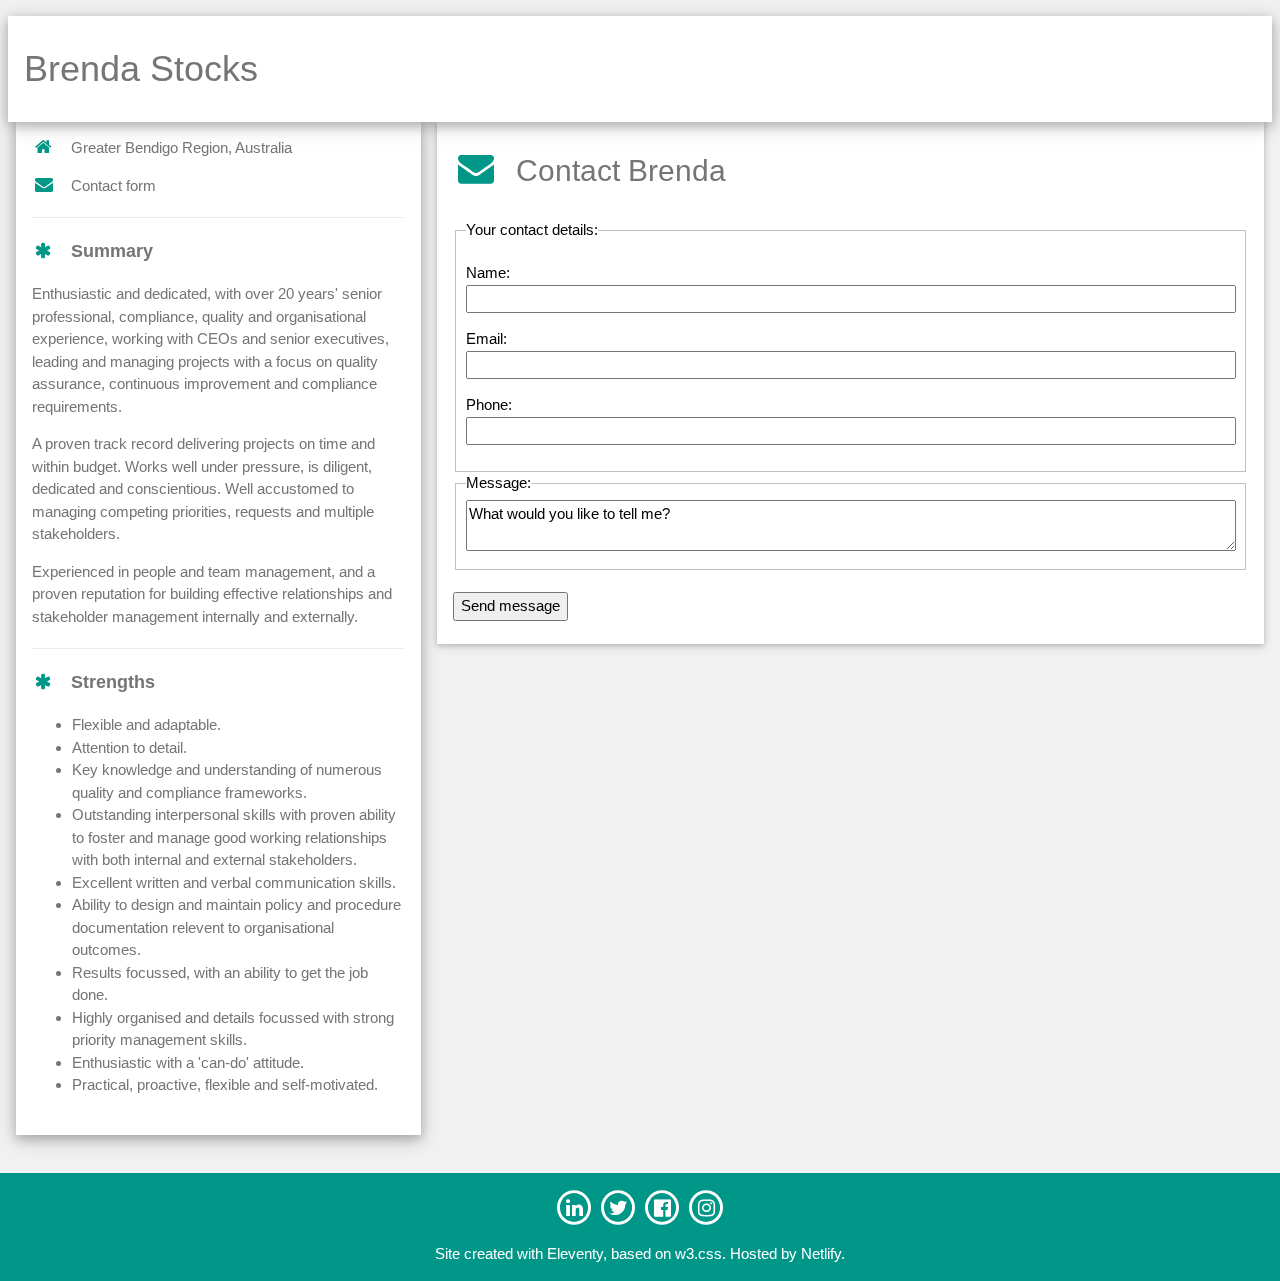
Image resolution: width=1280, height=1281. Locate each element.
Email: (486, 338)
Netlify (821, 1253)
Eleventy (575, 1253)
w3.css (698, 1253)
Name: (488, 272)
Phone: (489, 404)
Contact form (113, 185)
